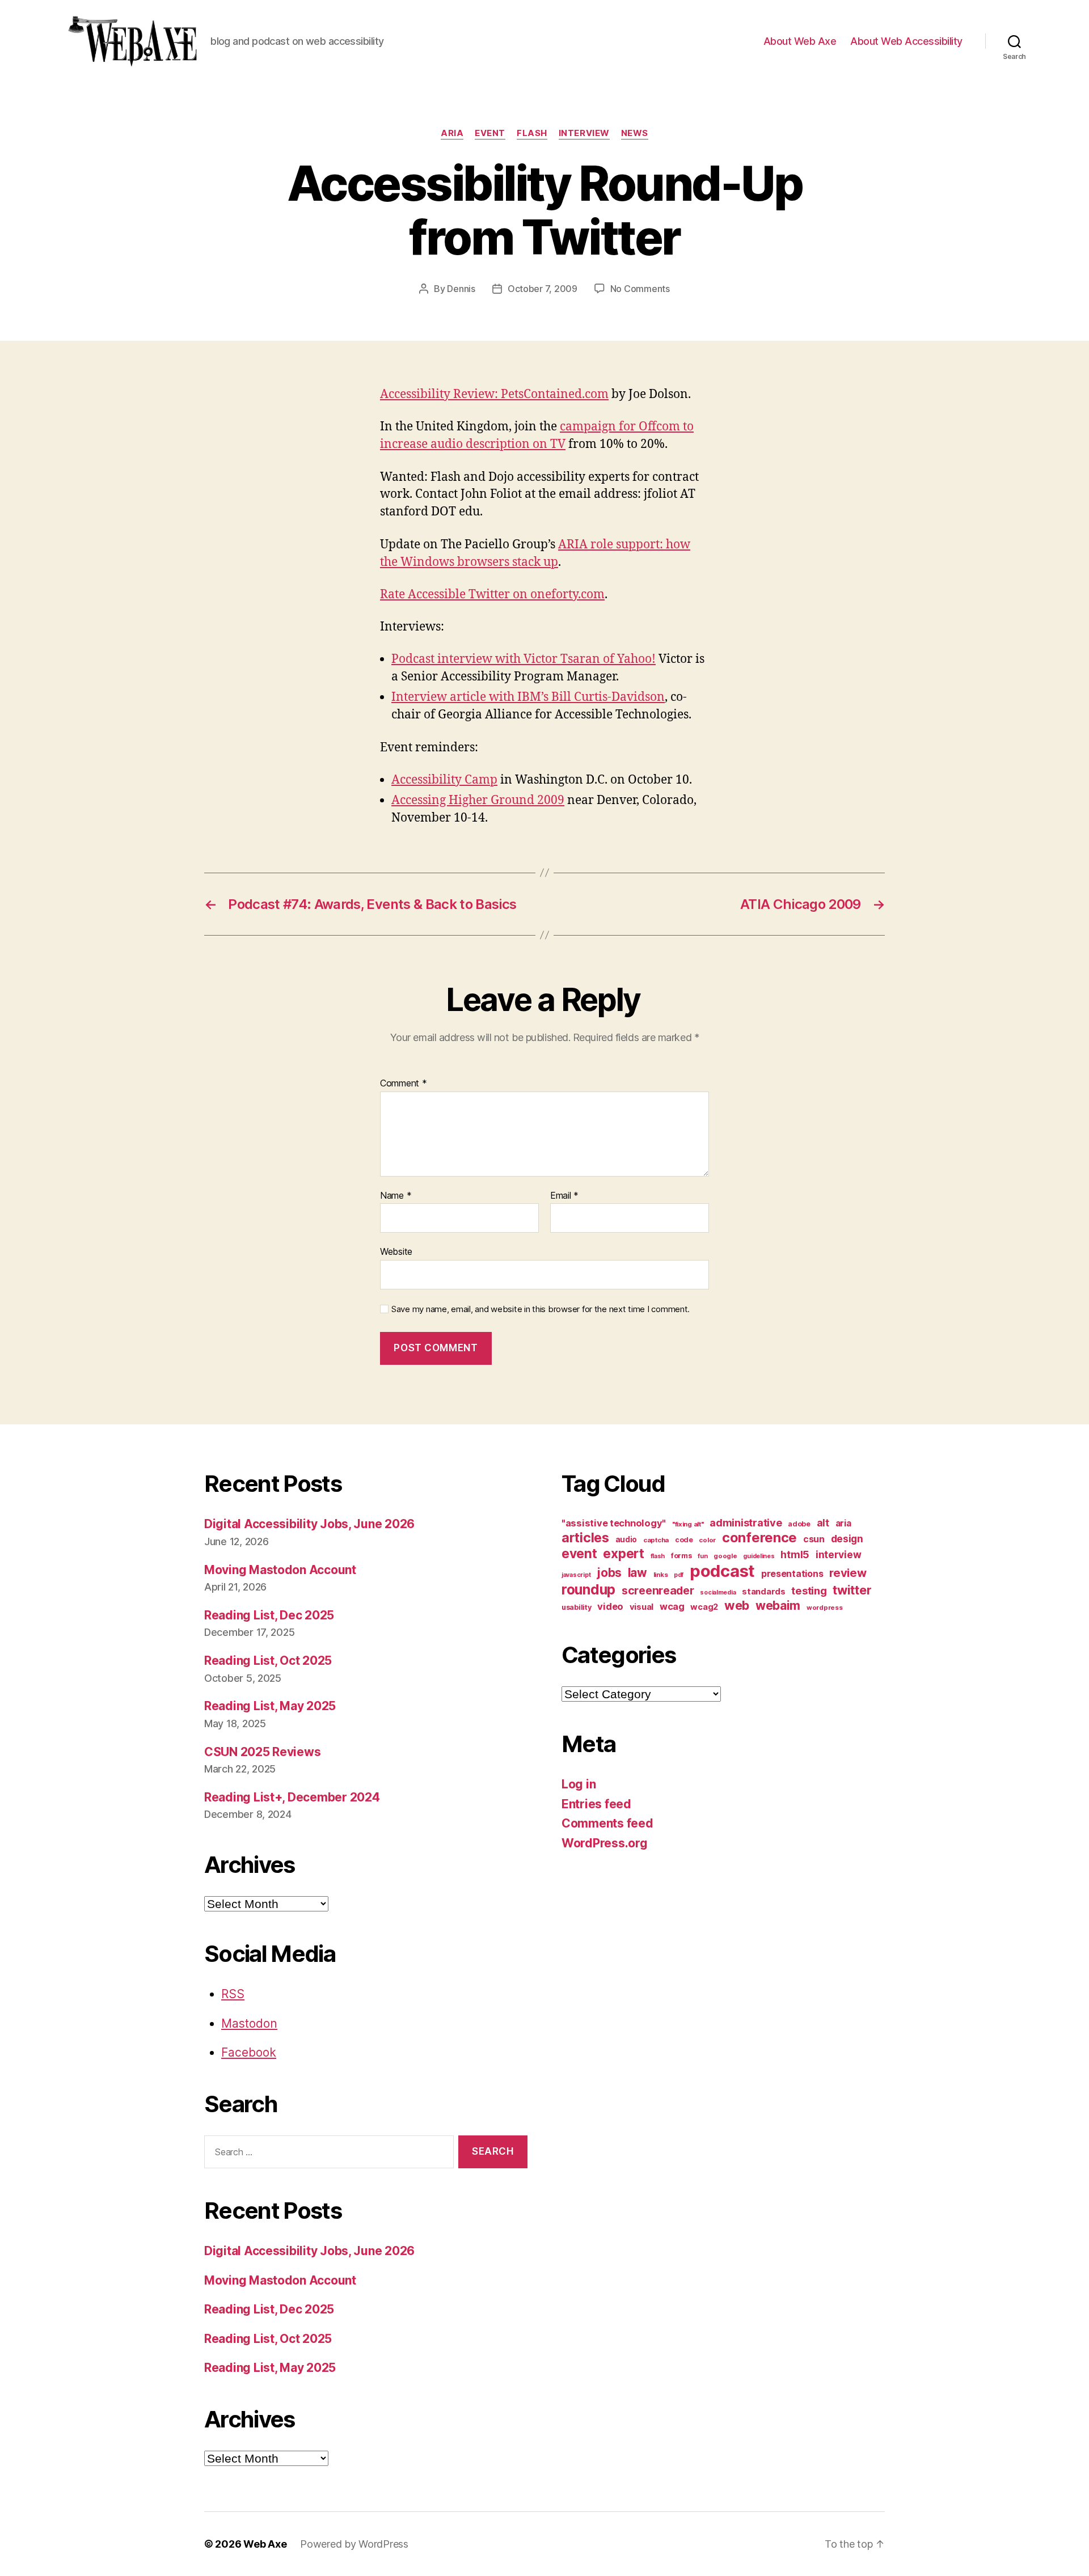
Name (396, 1196)
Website (396, 1251)
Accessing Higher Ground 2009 (478, 800)
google (725, 1556)
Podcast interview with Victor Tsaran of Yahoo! (524, 659)
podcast (722, 1571)
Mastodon (249, 2023)
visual (641, 1607)
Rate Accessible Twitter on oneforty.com (492, 595)
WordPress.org (605, 1843)
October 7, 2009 (543, 289)
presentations (792, 1573)
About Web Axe (800, 41)
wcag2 (704, 1607)
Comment (404, 1084)
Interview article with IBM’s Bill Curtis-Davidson (528, 697)
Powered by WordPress (354, 2544)
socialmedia (718, 1592)
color (707, 1540)
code (684, 1540)
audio (626, 1539)
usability (577, 1607)
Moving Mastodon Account (280, 1570)
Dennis (461, 289)
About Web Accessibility (906, 41)
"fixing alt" (688, 1524)
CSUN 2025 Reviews (262, 1752)
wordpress (825, 1608)
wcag (672, 1606)
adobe (799, 1524)
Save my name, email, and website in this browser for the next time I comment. (541, 1309)
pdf (679, 1575)
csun (814, 1539)
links (661, 1575)
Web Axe (265, 2544)
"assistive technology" (614, 1523)
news (635, 133)
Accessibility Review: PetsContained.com (494, 394)
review (848, 1573)
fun (702, 1556)
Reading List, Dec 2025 (269, 1615)
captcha (656, 1540)
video (610, 1606)
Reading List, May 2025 (270, 1706)
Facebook (249, 2052)
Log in (579, 1784)
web (737, 1605)
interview (584, 133)
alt (823, 1523)
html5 (795, 1555)
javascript (576, 1575)
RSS (233, 1994)
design (847, 1539)
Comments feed (607, 1823)
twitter (852, 1590)
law (638, 1573)
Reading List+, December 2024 (292, 1797)
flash (532, 133)
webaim (778, 1605)
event (490, 133)
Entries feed (596, 1804)
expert (623, 1553)
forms (681, 1556)
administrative (746, 1523)
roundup (588, 1589)
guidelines (759, 1556)
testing (809, 1591)
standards (764, 1592)
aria (452, 133)
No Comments (640, 289)
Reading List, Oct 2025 (268, 1661)
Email (564, 1196)
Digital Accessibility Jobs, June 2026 (309, 1524)
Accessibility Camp (444, 780)
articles (585, 1537)
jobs (609, 1573)
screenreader (658, 1591)
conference (759, 1537)
